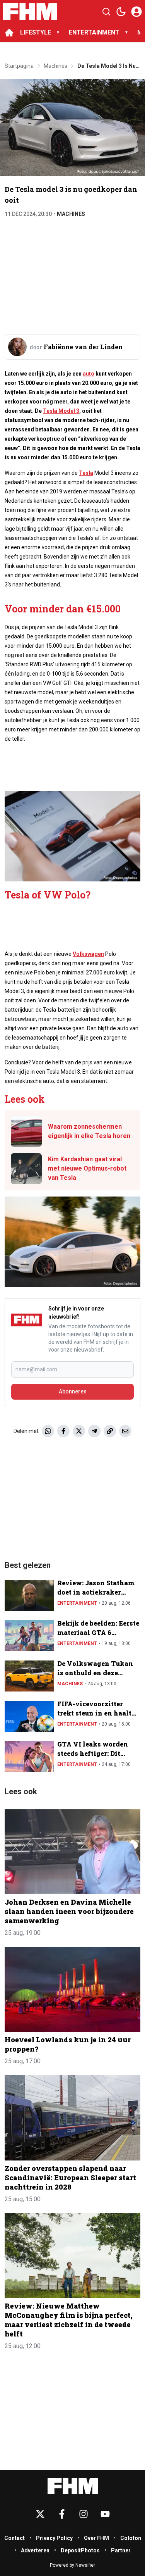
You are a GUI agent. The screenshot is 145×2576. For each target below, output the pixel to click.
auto (89, 374)
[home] (9, 33)
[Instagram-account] (84, 2514)
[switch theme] (121, 12)
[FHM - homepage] (30, 12)
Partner (121, 2550)
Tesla (86, 473)
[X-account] (40, 2514)
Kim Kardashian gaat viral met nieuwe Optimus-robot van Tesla (87, 1168)
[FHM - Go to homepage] (73, 2486)
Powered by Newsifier (72, 2565)
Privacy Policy (54, 2538)
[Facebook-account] (62, 2514)
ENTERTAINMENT (94, 32)
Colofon (131, 2538)
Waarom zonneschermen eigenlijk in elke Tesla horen (89, 1131)
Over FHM (96, 2538)
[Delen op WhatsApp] (48, 1431)
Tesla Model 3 (61, 411)
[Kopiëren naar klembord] (110, 1431)
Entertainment (77, 1603)
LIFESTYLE (36, 32)
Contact (14, 2538)
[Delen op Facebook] (63, 1431)
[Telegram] (94, 1431)
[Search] (106, 12)
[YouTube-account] (105, 2514)
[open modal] (136, 12)
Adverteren (35, 2550)
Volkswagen (88, 954)
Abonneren (73, 1391)
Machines (71, 214)
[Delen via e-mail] (125, 1431)
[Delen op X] (79, 1431)
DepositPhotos (80, 2550)
